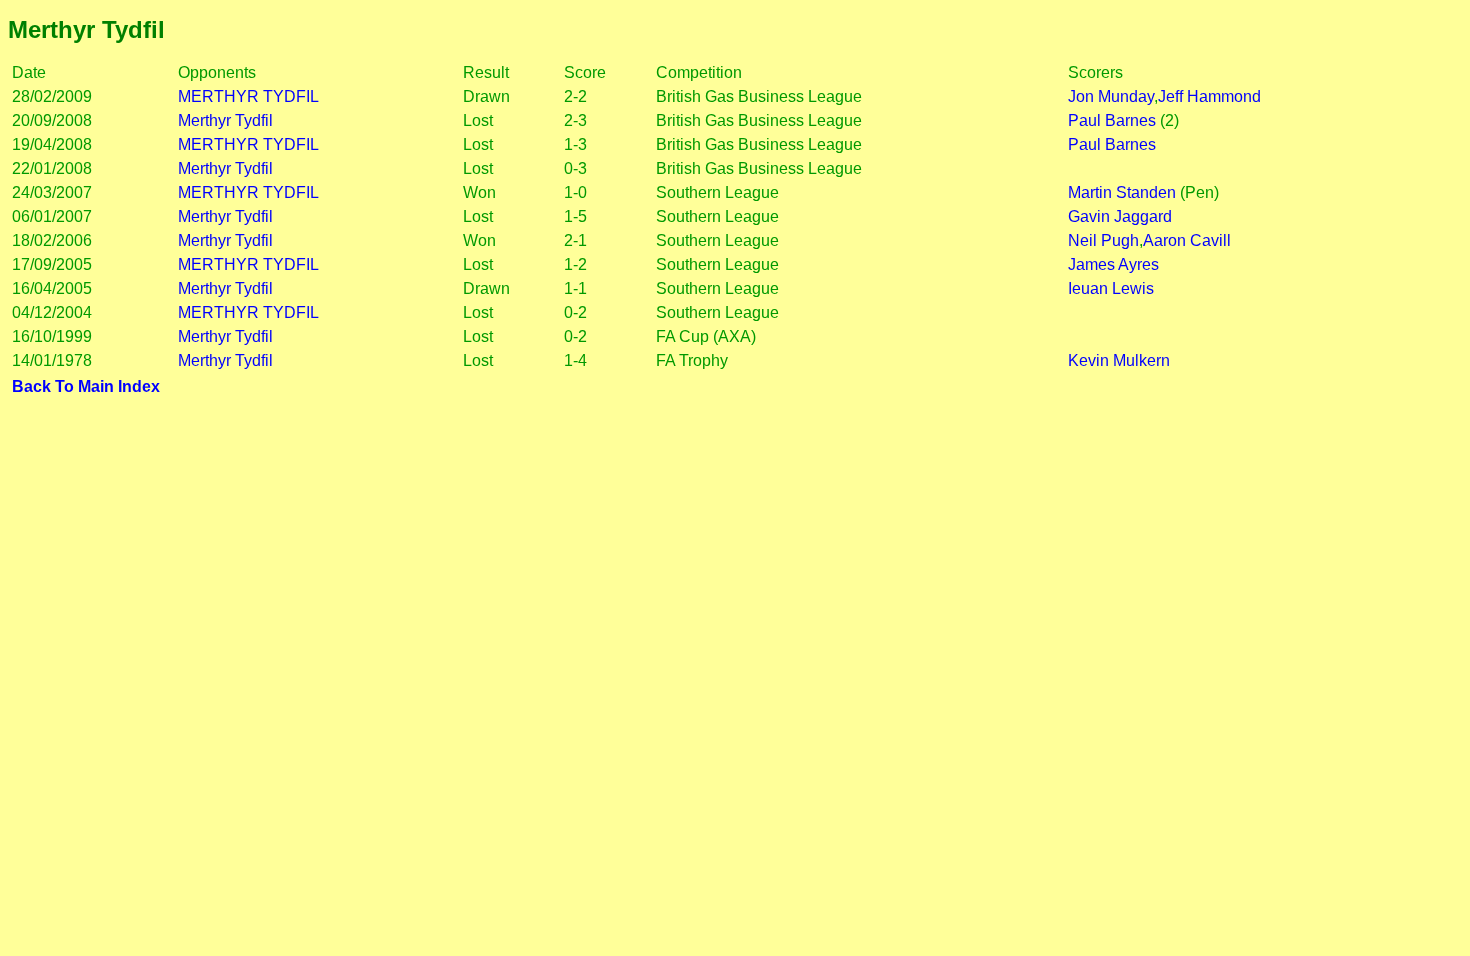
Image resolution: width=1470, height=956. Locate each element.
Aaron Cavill (1187, 240)
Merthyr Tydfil (225, 120)
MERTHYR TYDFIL (248, 96)
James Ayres (1113, 264)
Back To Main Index (86, 386)
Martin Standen (1122, 192)
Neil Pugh (1103, 240)
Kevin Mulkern (1119, 360)
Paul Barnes (1112, 120)
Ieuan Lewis (1111, 288)
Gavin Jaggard (1120, 216)
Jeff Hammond (1209, 96)
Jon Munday (1111, 96)
